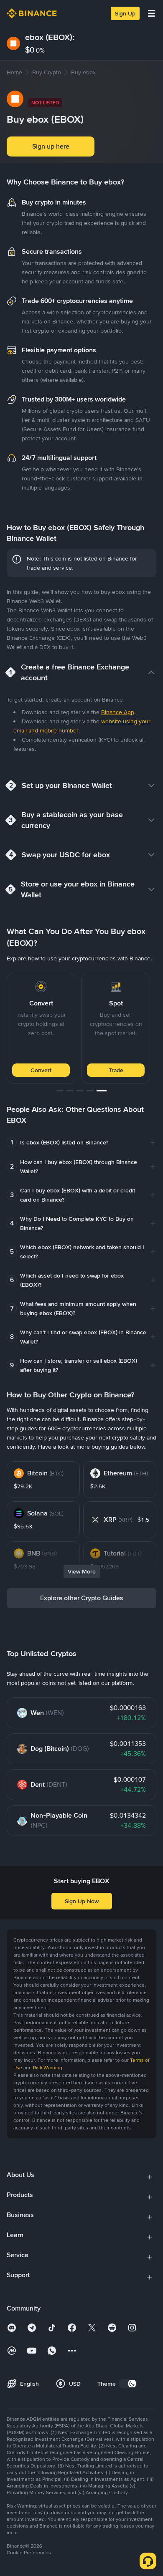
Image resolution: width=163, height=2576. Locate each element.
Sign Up (125, 13)
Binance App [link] (118, 712)
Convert (41, 1070)
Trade (116, 1070)
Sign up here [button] (51, 146)
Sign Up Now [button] (82, 1901)
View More (82, 1571)
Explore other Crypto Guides (82, 1598)
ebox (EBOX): (50, 37)
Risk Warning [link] (48, 2068)
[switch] (128, 2384)
